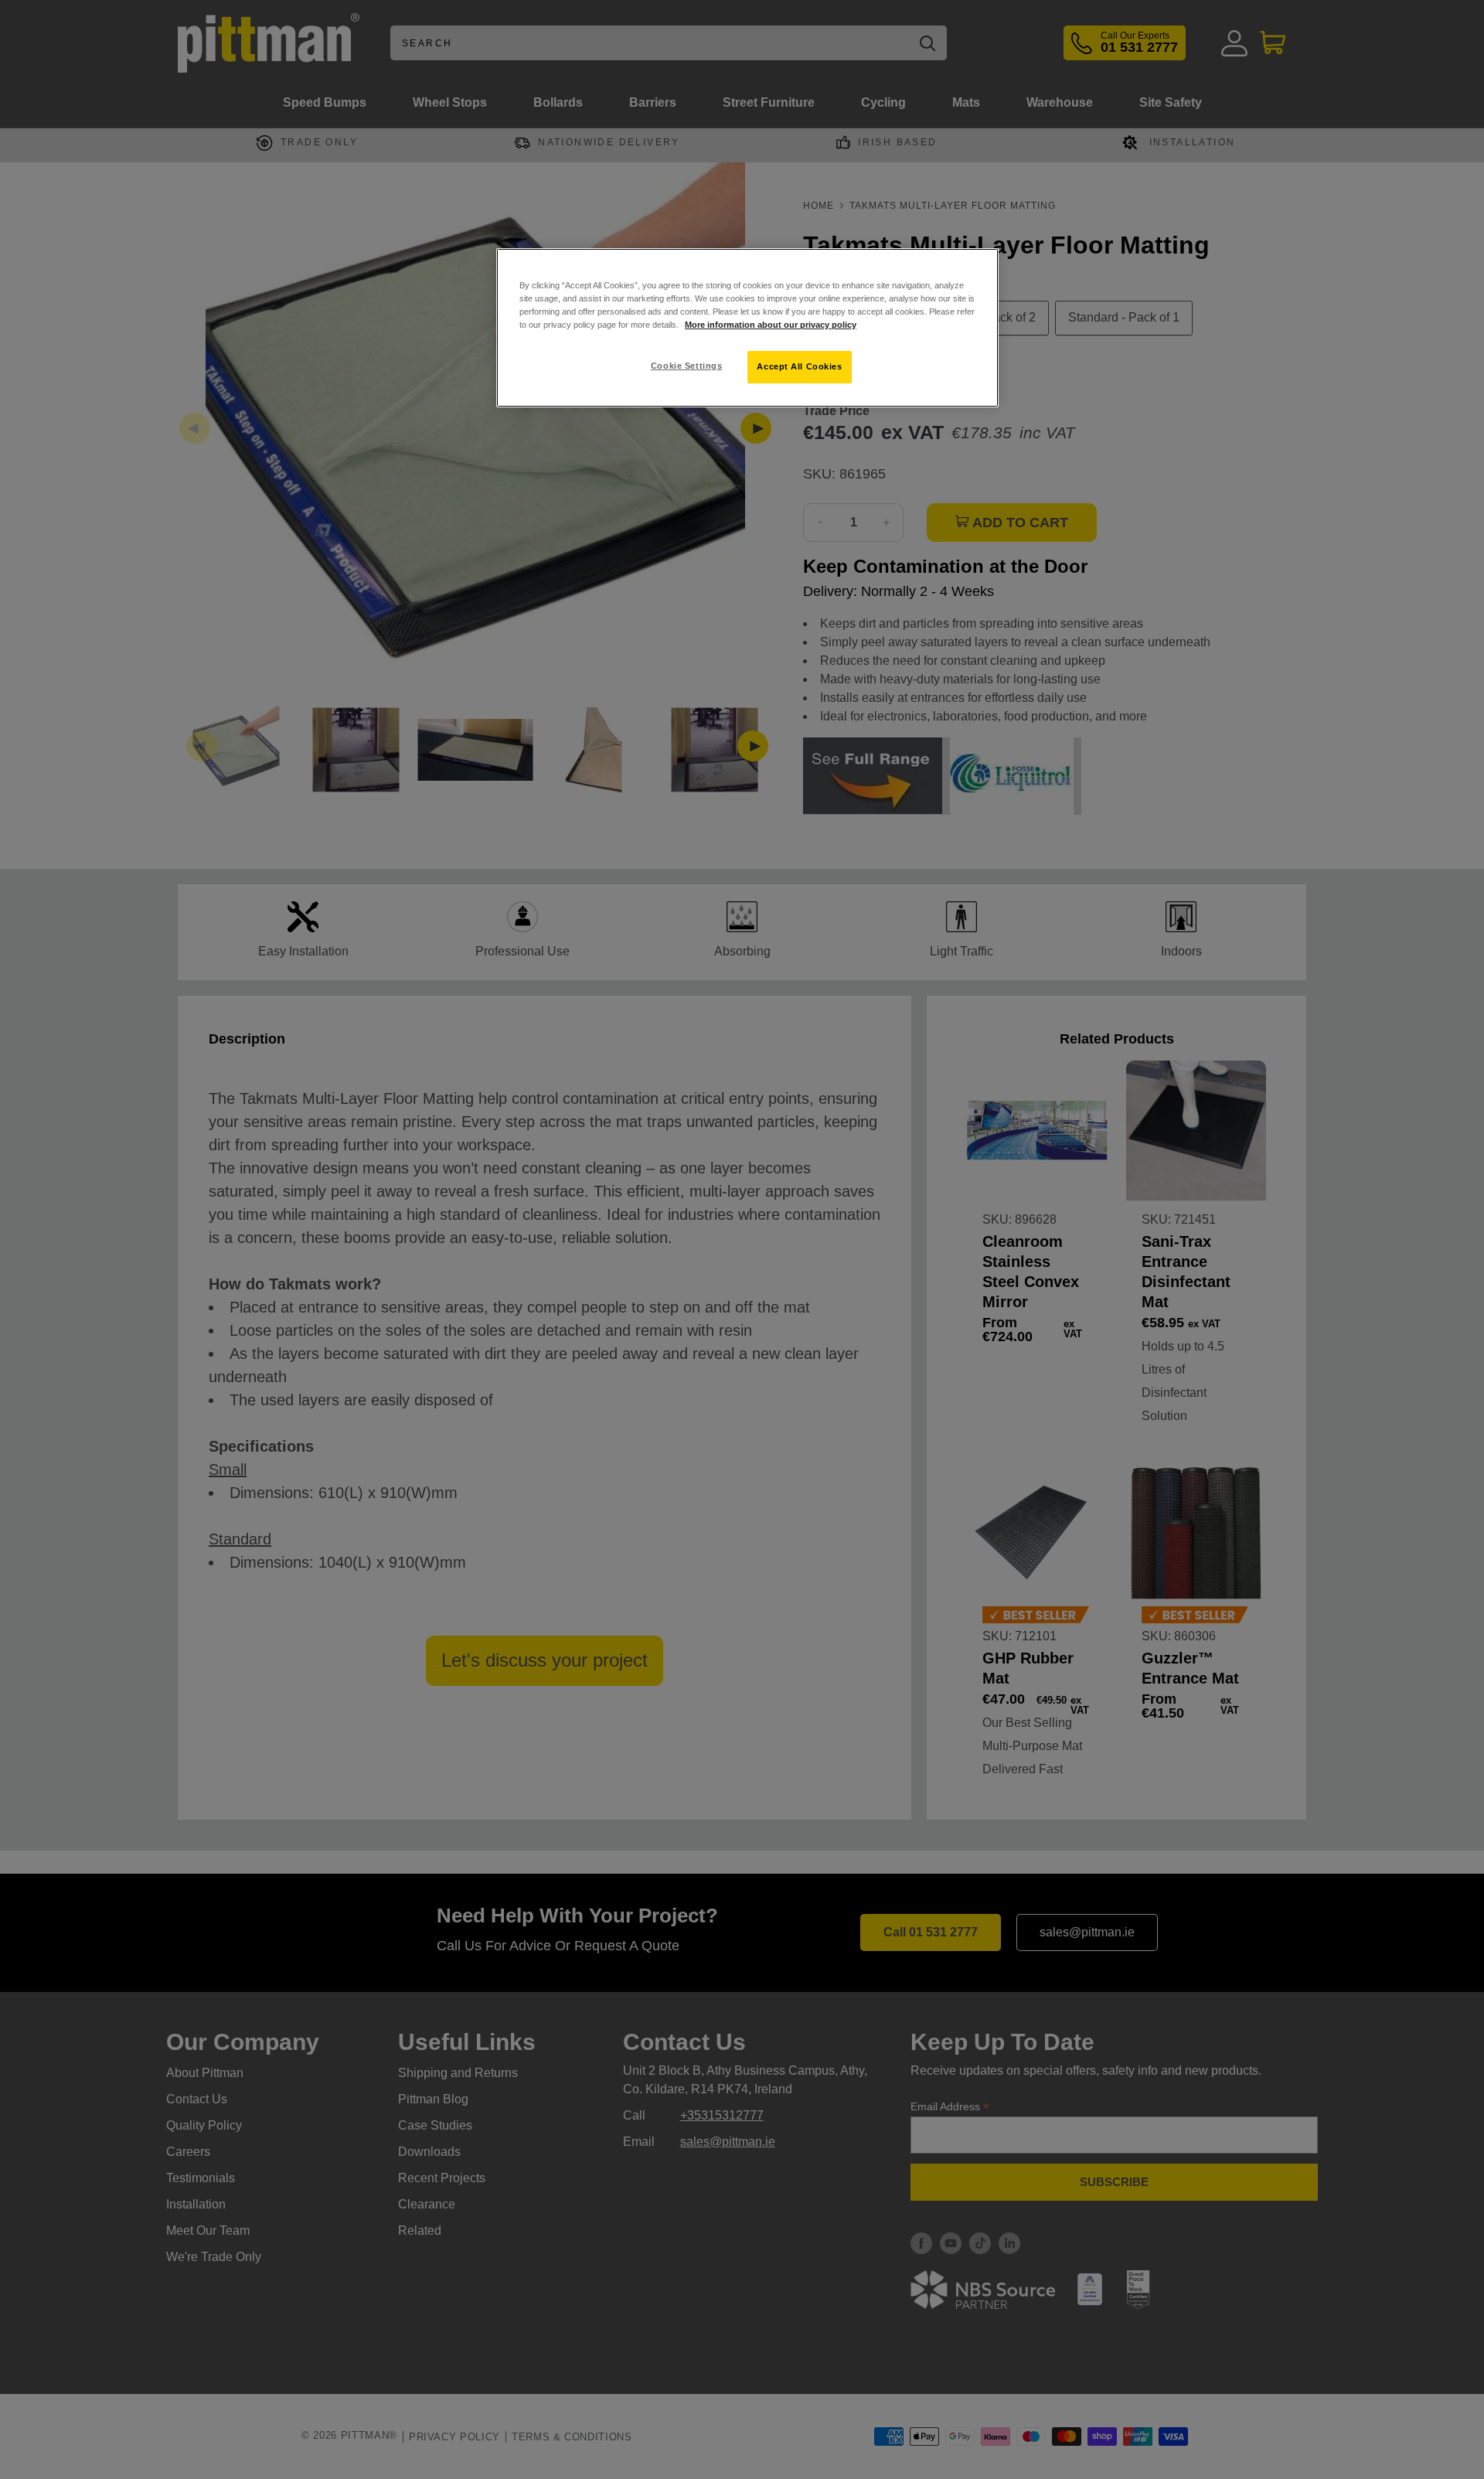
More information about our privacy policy (771, 325)
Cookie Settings (687, 366)
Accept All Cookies (799, 366)
